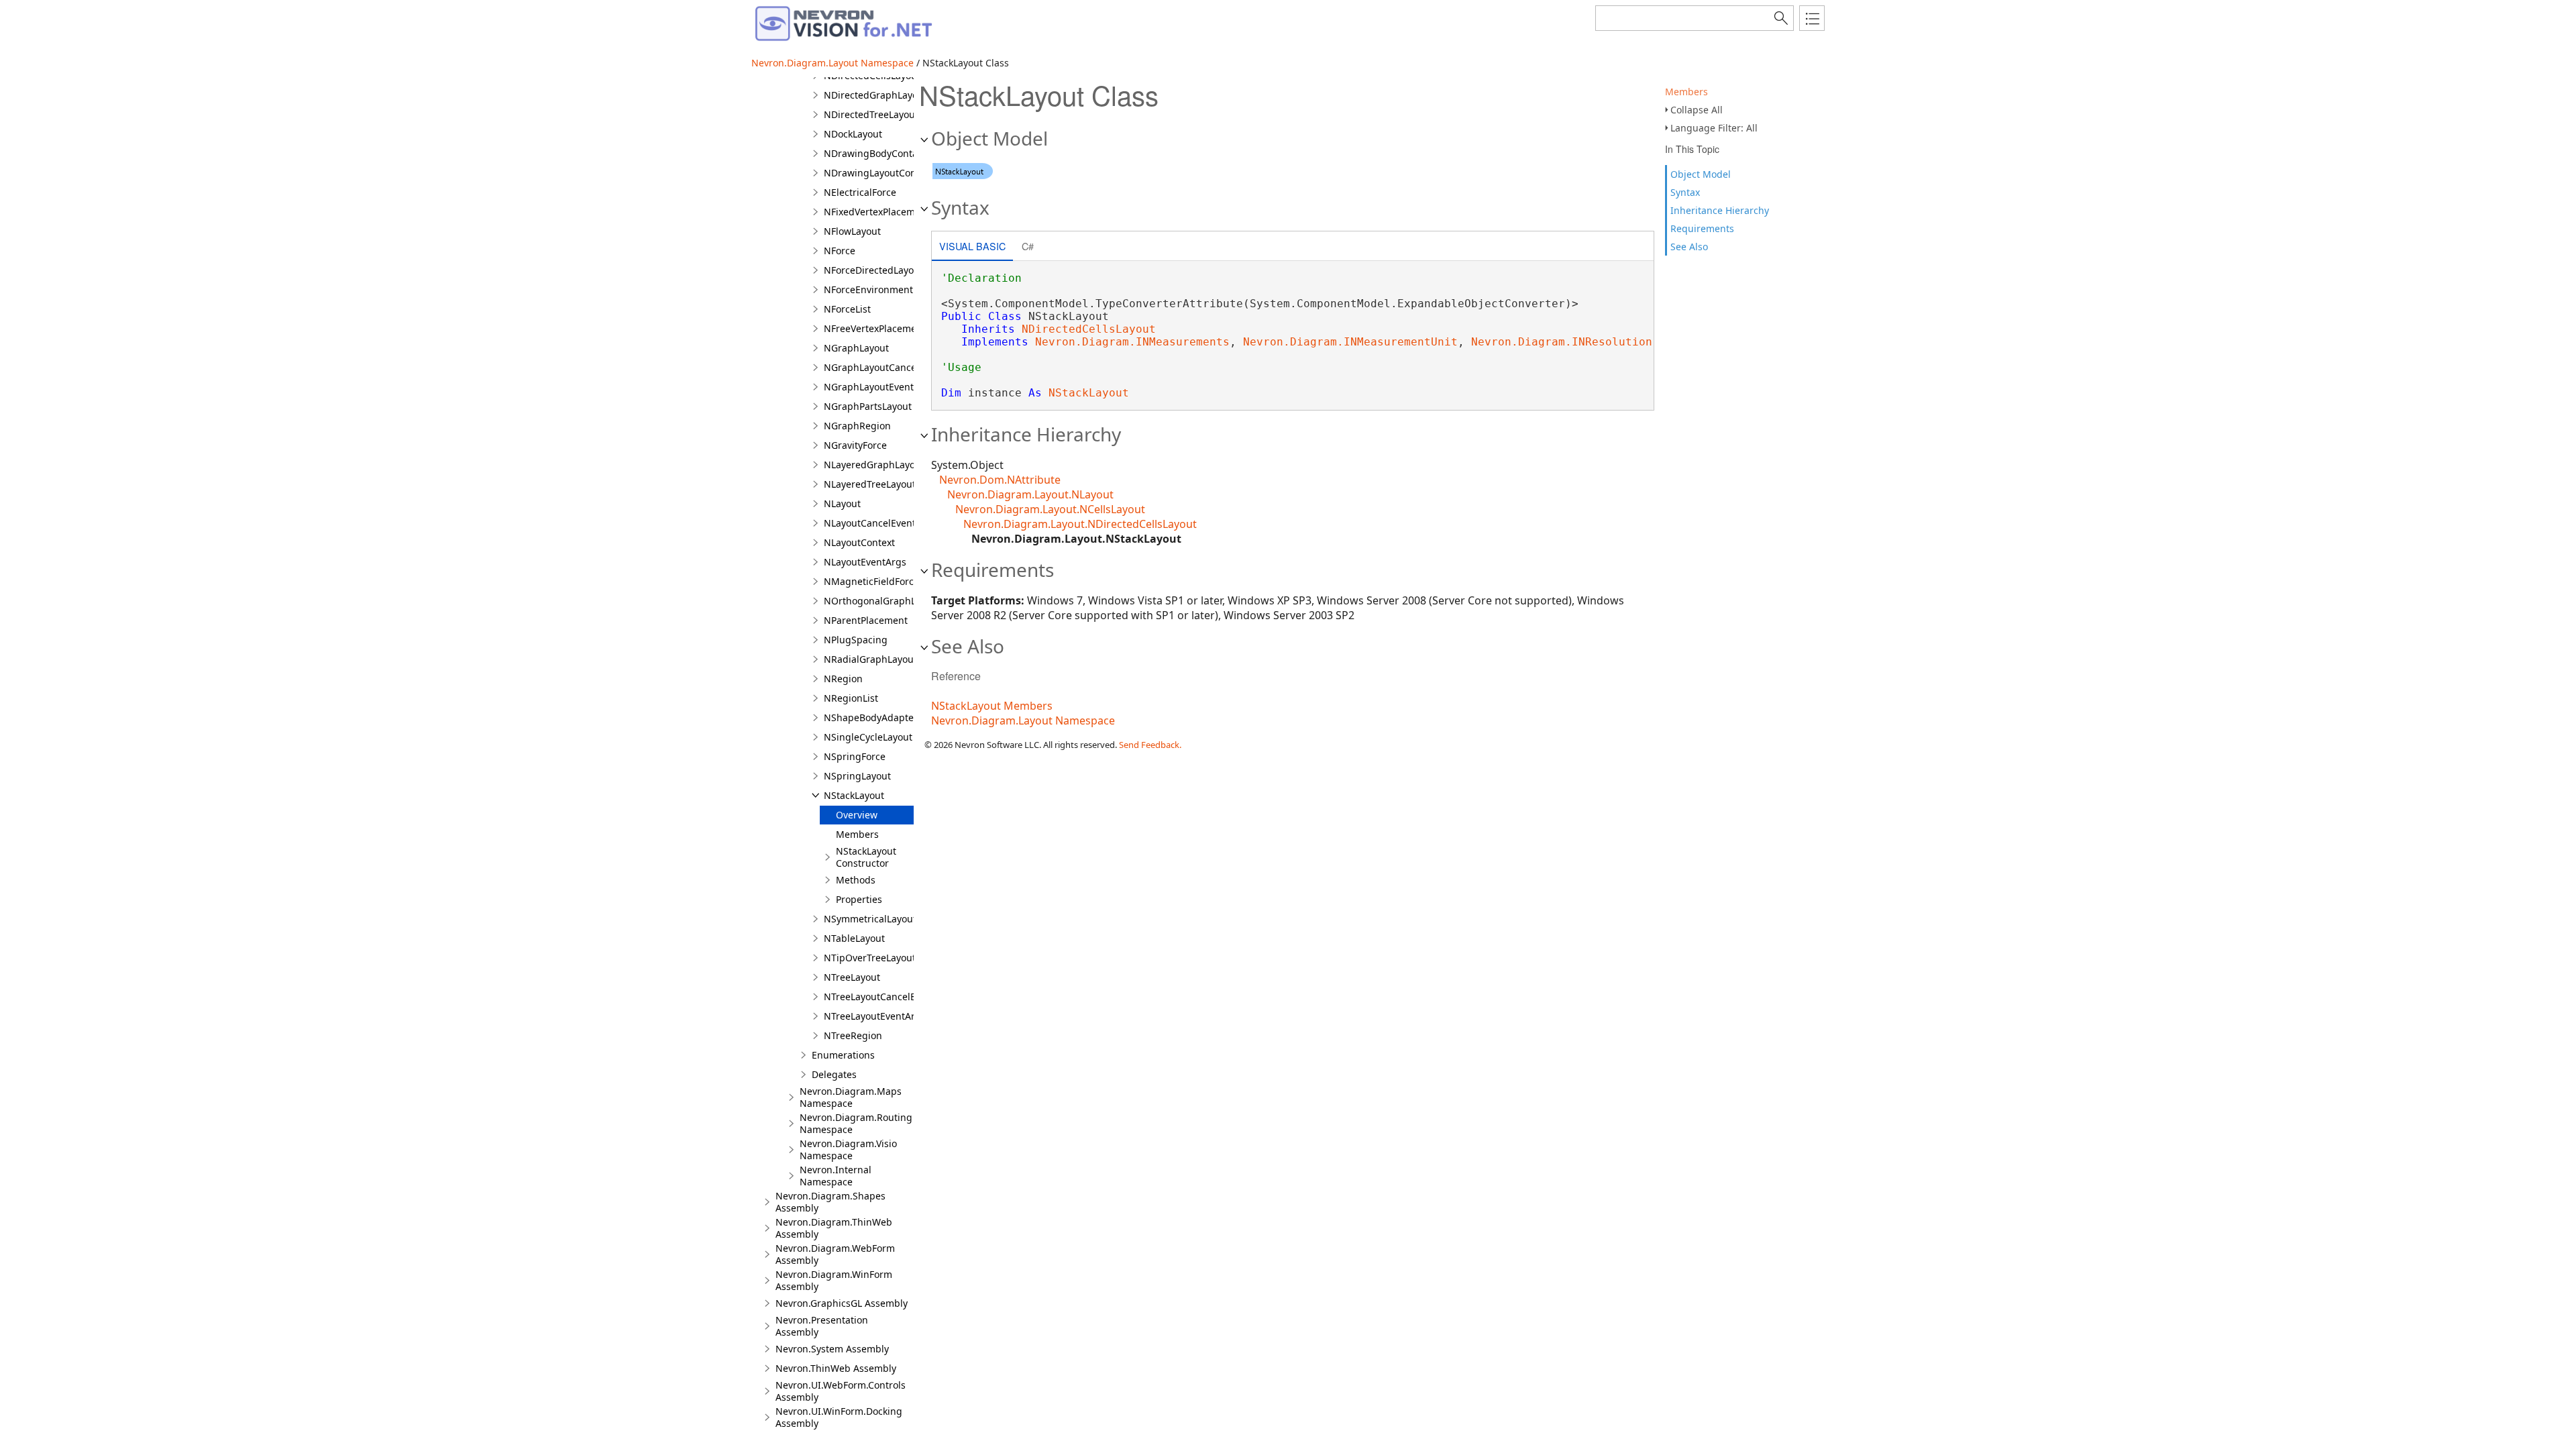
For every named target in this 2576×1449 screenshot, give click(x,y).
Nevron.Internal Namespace (836, 1176)
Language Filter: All (1714, 128)
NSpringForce (855, 756)
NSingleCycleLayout (868, 737)
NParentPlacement (866, 620)
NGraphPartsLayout (868, 406)
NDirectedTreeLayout (871, 114)
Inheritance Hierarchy (1720, 210)
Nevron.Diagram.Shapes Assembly (830, 1202)
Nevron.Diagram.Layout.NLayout (1030, 494)
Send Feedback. (1150, 745)
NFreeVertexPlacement (875, 328)
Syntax (1685, 192)
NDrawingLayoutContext (878, 173)
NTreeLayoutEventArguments (890, 1016)
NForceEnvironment (868, 289)
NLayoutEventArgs (865, 562)
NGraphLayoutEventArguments (894, 387)
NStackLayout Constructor (866, 857)
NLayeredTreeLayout (870, 484)
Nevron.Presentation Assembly (822, 1326)
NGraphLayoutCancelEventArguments (909, 367)
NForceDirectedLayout (873, 270)
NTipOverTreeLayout (870, 958)
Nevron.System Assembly (832, 1349)
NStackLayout (854, 795)
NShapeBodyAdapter (871, 717)
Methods (856, 880)
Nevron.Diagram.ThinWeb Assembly (834, 1228)
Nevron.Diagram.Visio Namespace (848, 1149)
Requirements (1702, 228)
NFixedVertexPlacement (877, 212)
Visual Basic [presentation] (972, 246)
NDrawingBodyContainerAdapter (898, 153)
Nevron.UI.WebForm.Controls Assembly (841, 1391)
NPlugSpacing (856, 640)
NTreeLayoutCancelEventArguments (905, 997)
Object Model (1701, 174)
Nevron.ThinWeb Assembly (836, 1368)
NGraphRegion (857, 426)
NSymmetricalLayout (870, 919)
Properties (859, 899)
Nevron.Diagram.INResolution (1562, 342)
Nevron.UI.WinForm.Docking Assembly (839, 1417)
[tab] (972, 247)
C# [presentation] (1028, 246)
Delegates (834, 1074)
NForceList (847, 309)
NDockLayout (853, 134)
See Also (1689, 247)
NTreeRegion (853, 1035)
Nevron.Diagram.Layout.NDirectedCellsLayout (1080, 524)
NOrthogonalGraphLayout (882, 601)
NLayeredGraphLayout (874, 465)
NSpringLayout (857, 776)
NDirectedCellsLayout (1089, 329)
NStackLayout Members (992, 706)
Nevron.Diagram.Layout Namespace (833, 63)
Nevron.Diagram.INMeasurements (1132, 342)
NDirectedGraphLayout (875, 95)
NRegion (843, 679)
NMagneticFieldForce (871, 581)
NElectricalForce (860, 192)
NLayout (842, 503)
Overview (857, 815)
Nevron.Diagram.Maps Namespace (851, 1097)
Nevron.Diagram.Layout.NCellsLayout (1050, 509)
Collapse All (1697, 110)
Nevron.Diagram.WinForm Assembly (834, 1280)
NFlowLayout (852, 231)
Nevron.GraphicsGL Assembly (842, 1303)
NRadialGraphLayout (870, 659)
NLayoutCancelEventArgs (880, 523)
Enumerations (843, 1055)
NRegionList (851, 698)
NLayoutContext (859, 542)
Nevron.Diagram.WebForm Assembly (835, 1254)
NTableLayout (854, 938)
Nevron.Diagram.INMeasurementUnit (1350, 342)
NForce (840, 251)
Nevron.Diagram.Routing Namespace (856, 1123)
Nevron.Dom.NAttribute (1000, 480)
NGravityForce (855, 445)
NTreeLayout (852, 977)
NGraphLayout (856, 348)
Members (1686, 92)
